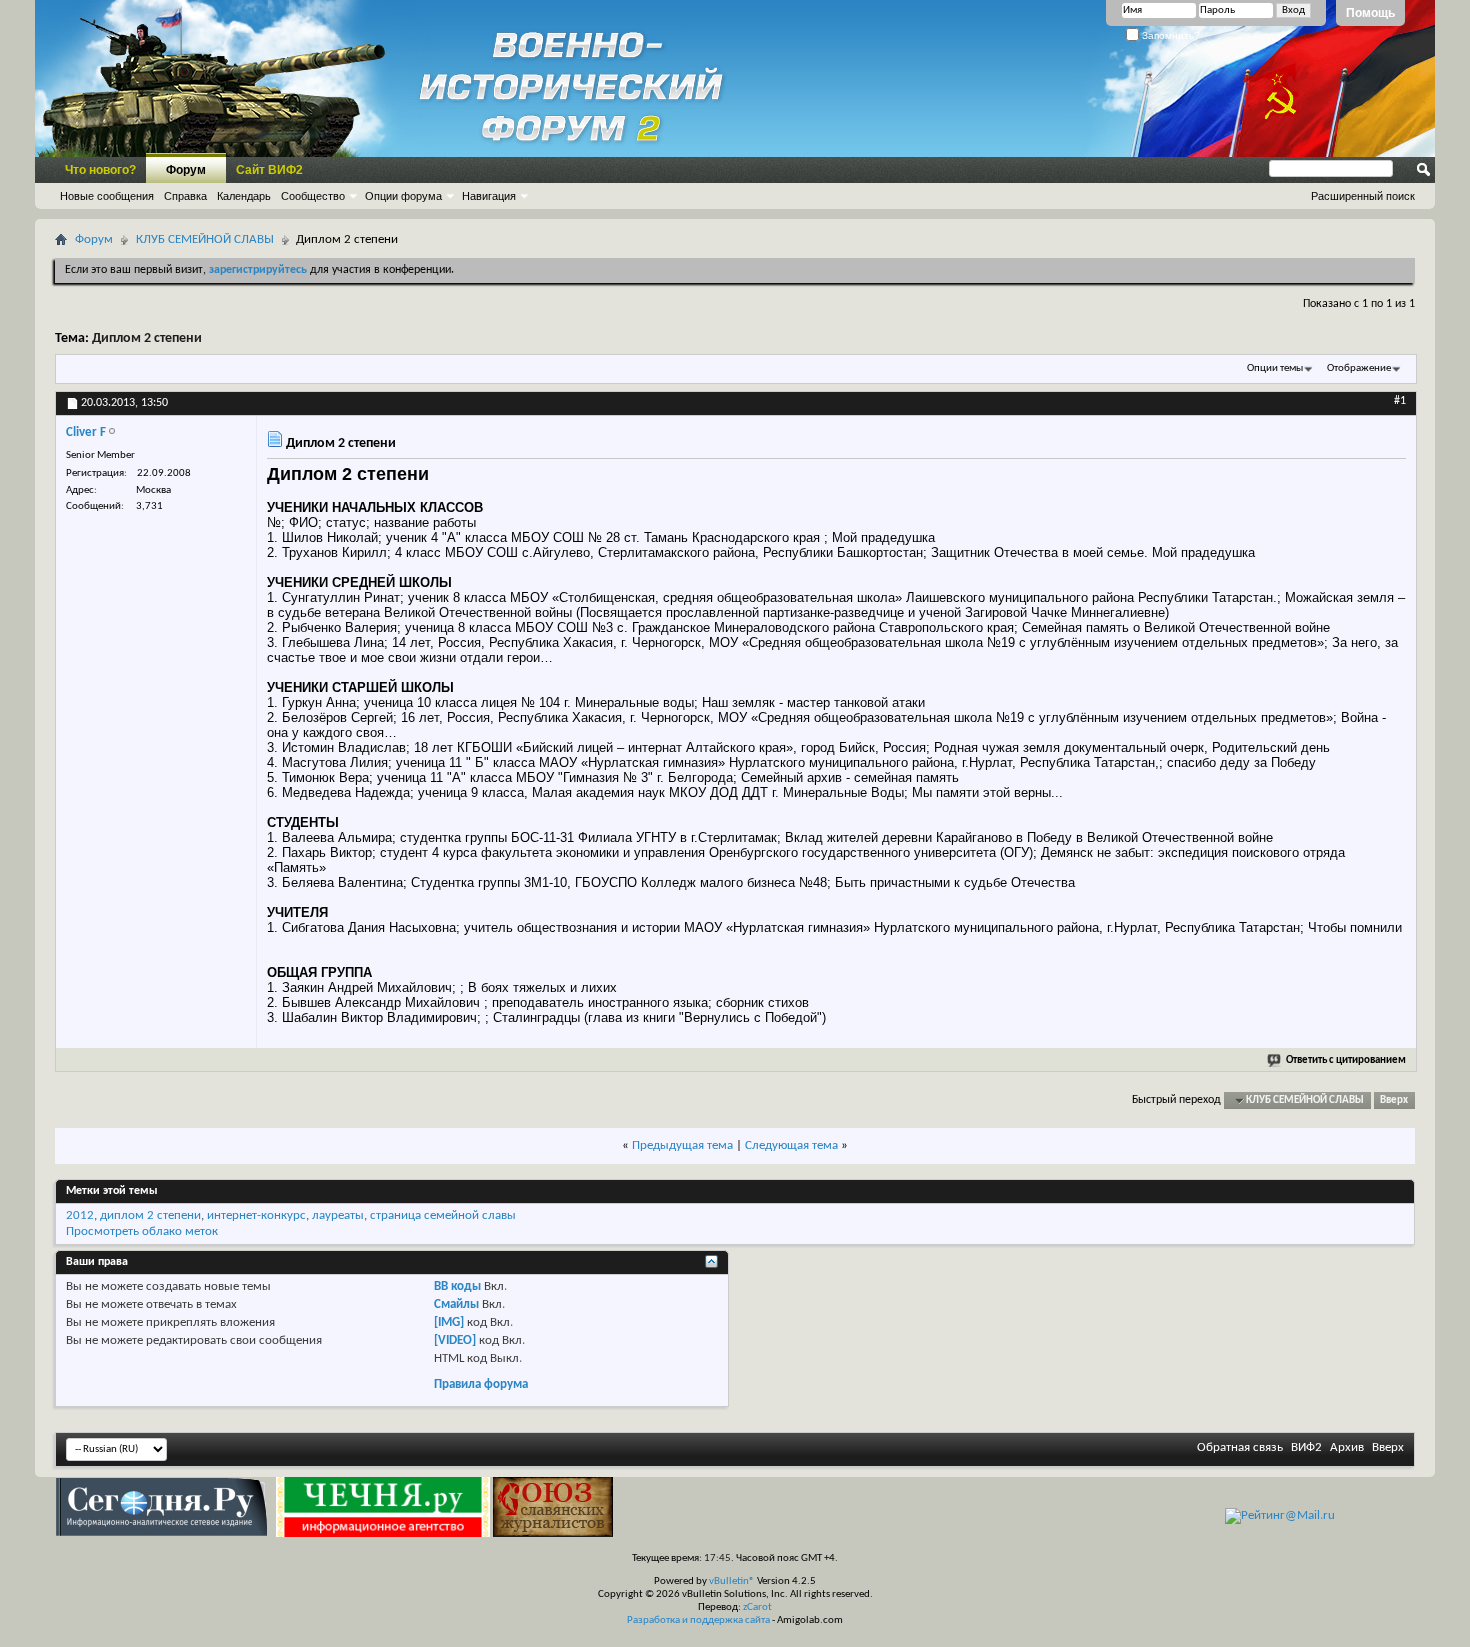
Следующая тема (791, 1145)
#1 (1400, 401)
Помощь (1370, 13)
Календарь (244, 196)
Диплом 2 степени (147, 338)
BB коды (457, 1286)
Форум (186, 170)
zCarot (757, 1607)
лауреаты (338, 1215)
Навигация (489, 196)
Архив (1347, 1447)
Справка (185, 196)
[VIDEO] (455, 1340)
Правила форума (481, 1384)
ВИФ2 (1306, 1447)
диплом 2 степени (150, 1215)
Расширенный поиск (1363, 196)
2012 (80, 1215)
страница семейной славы (443, 1215)
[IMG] (449, 1322)
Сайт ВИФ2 (269, 170)
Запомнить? (1169, 35)
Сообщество (313, 196)
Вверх (1394, 1100)
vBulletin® (732, 1581)
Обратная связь (1240, 1447)
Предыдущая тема (682, 1145)
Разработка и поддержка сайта (698, 1620)
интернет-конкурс (256, 1215)
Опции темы (1275, 368)
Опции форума (403, 196)
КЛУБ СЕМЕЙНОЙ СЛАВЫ (205, 239)
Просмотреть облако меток (142, 1231)
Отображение (1359, 368)
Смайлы (456, 1304)
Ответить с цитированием (1346, 1060)
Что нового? (100, 170)
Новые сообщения (107, 196)
